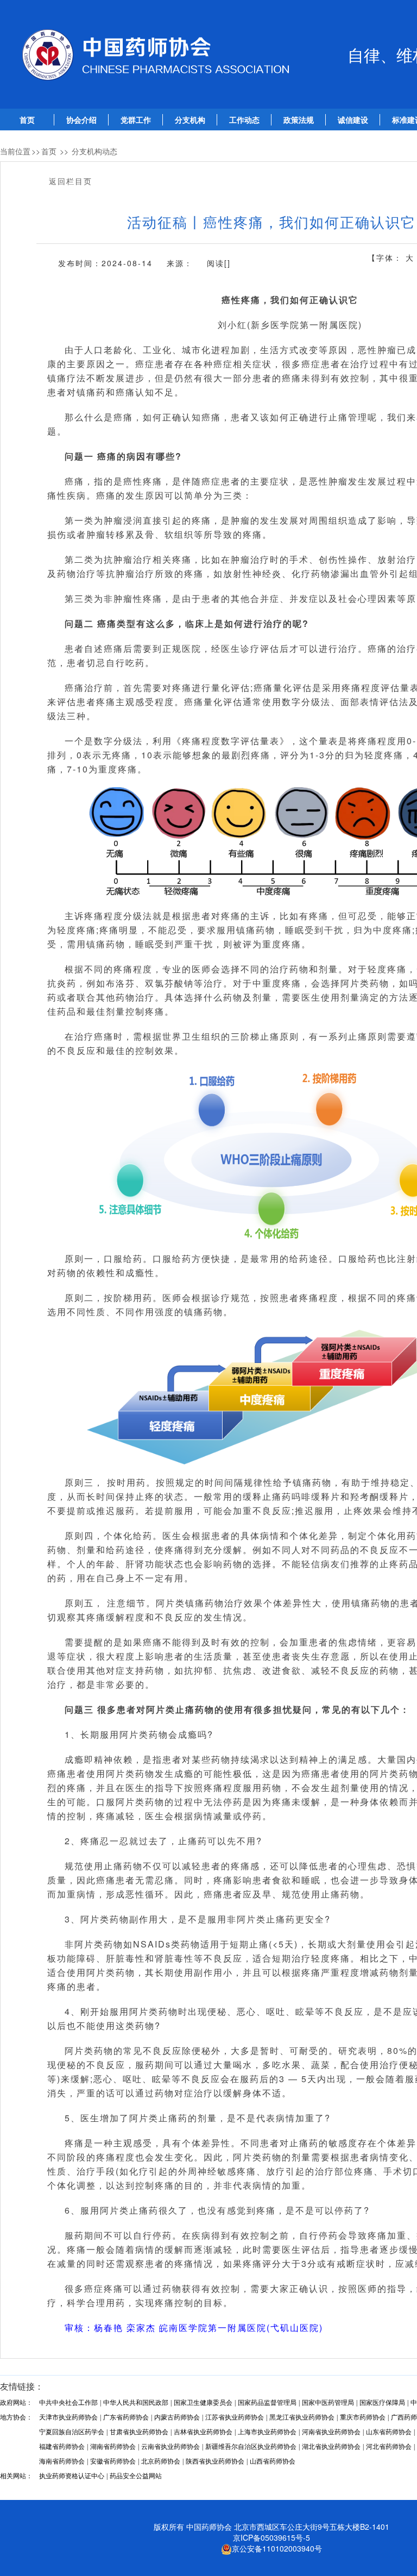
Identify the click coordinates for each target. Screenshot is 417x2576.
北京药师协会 (161, 2461)
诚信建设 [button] (353, 120)
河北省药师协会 (389, 2447)
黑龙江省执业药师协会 (302, 2417)
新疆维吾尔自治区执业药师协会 (251, 2447)
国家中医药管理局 (328, 2403)
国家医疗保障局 (382, 2403)
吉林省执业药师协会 (203, 2432)
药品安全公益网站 (136, 2476)
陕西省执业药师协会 (215, 2461)
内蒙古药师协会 (177, 2417)
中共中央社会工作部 (68, 2403)
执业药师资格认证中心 (72, 2476)
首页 (27, 120)
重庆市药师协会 (363, 2417)
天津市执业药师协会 (68, 2417)
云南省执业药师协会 (170, 2447)
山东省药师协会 (389, 2432)
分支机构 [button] (190, 120)
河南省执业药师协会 (331, 2432)
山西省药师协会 (273, 2461)
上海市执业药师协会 (267, 2432)
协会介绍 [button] (81, 120)
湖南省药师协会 (113, 2447)
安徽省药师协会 (113, 2461)
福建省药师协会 (62, 2447)
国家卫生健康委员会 (203, 2403)
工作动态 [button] (244, 120)
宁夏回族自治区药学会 (72, 2432)
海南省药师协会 (62, 2461)
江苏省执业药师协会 (235, 2417)
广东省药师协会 (126, 2417)
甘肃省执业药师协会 (139, 2432)
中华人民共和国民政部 (136, 2403)
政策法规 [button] (299, 120)
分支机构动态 (94, 151)
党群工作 (136, 120)
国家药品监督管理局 (267, 2403)
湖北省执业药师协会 (331, 2447)
